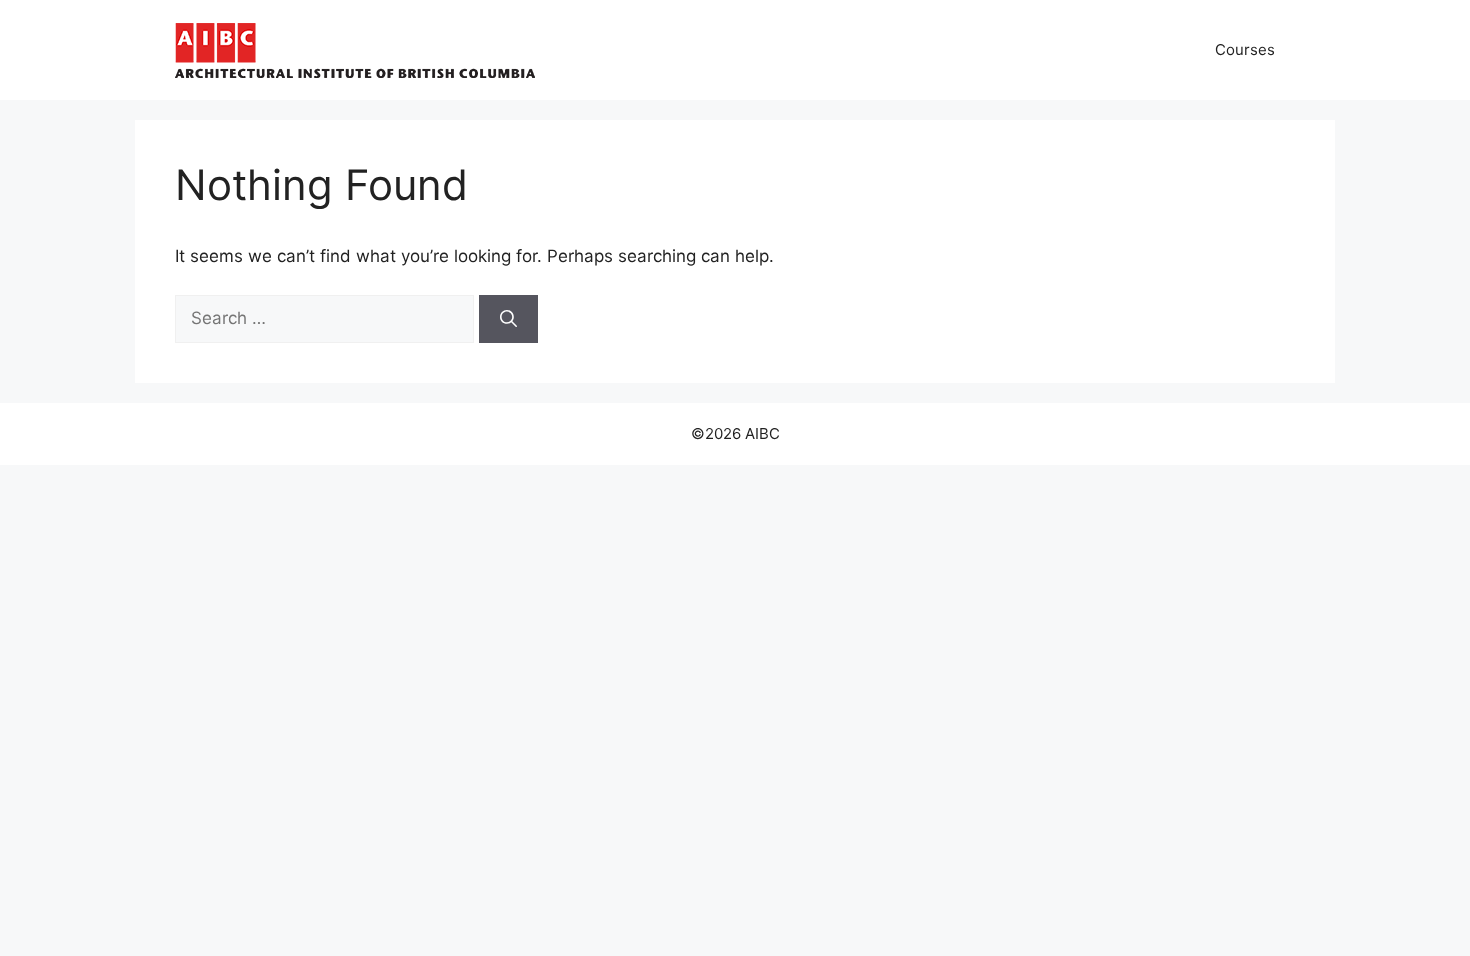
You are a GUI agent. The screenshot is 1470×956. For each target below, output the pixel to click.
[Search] (508, 319)
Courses (1245, 49)
